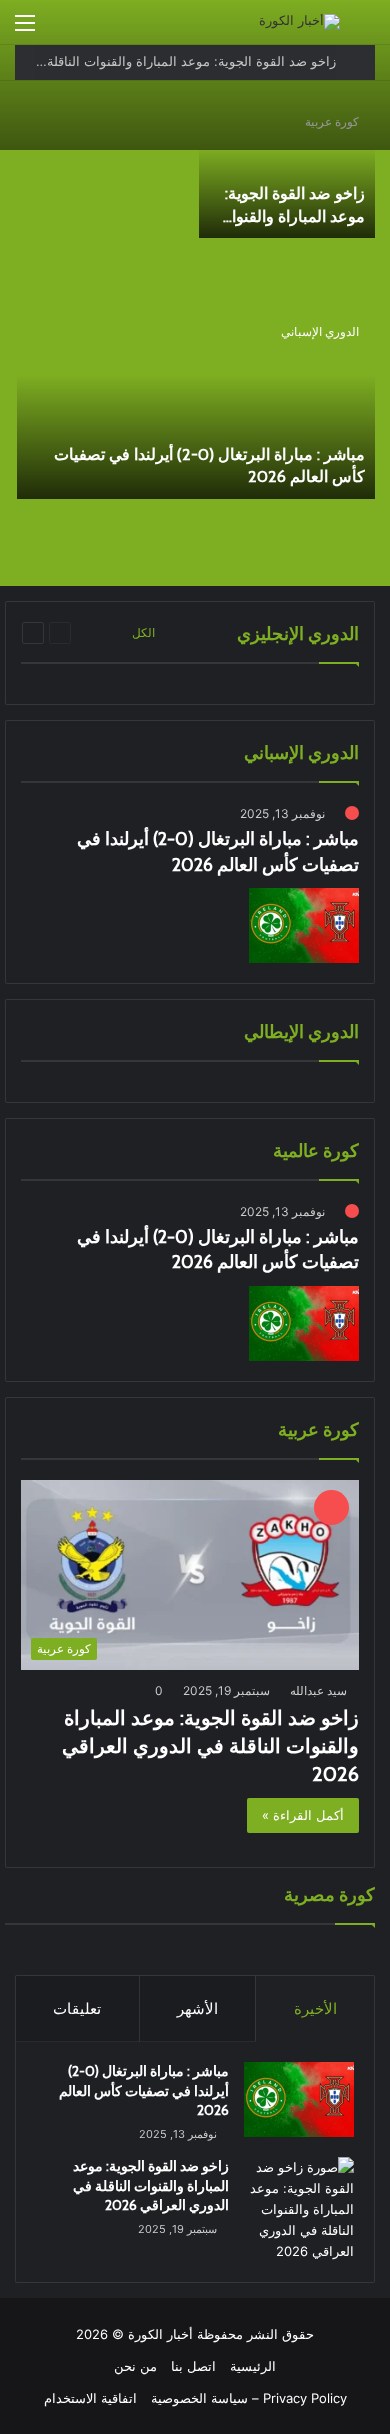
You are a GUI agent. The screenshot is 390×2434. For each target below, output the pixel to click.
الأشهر (197, 2008)
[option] (195, 336)
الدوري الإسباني (320, 331)
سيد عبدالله (318, 1690)
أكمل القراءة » (303, 1815)
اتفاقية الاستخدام (90, 2398)
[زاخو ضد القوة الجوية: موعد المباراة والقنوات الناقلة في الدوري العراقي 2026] (287, 169)
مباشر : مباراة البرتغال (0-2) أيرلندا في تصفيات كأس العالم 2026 (144, 2090)
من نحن (135, 2366)
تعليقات (77, 2008)
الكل (143, 632)
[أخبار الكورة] (299, 22)
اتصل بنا (193, 2366)
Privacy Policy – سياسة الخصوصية (249, 2398)
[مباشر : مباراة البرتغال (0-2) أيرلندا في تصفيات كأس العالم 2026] (196, 405)
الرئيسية (253, 2366)
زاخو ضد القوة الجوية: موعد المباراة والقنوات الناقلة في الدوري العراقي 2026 (210, 1746)
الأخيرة (315, 2008)
